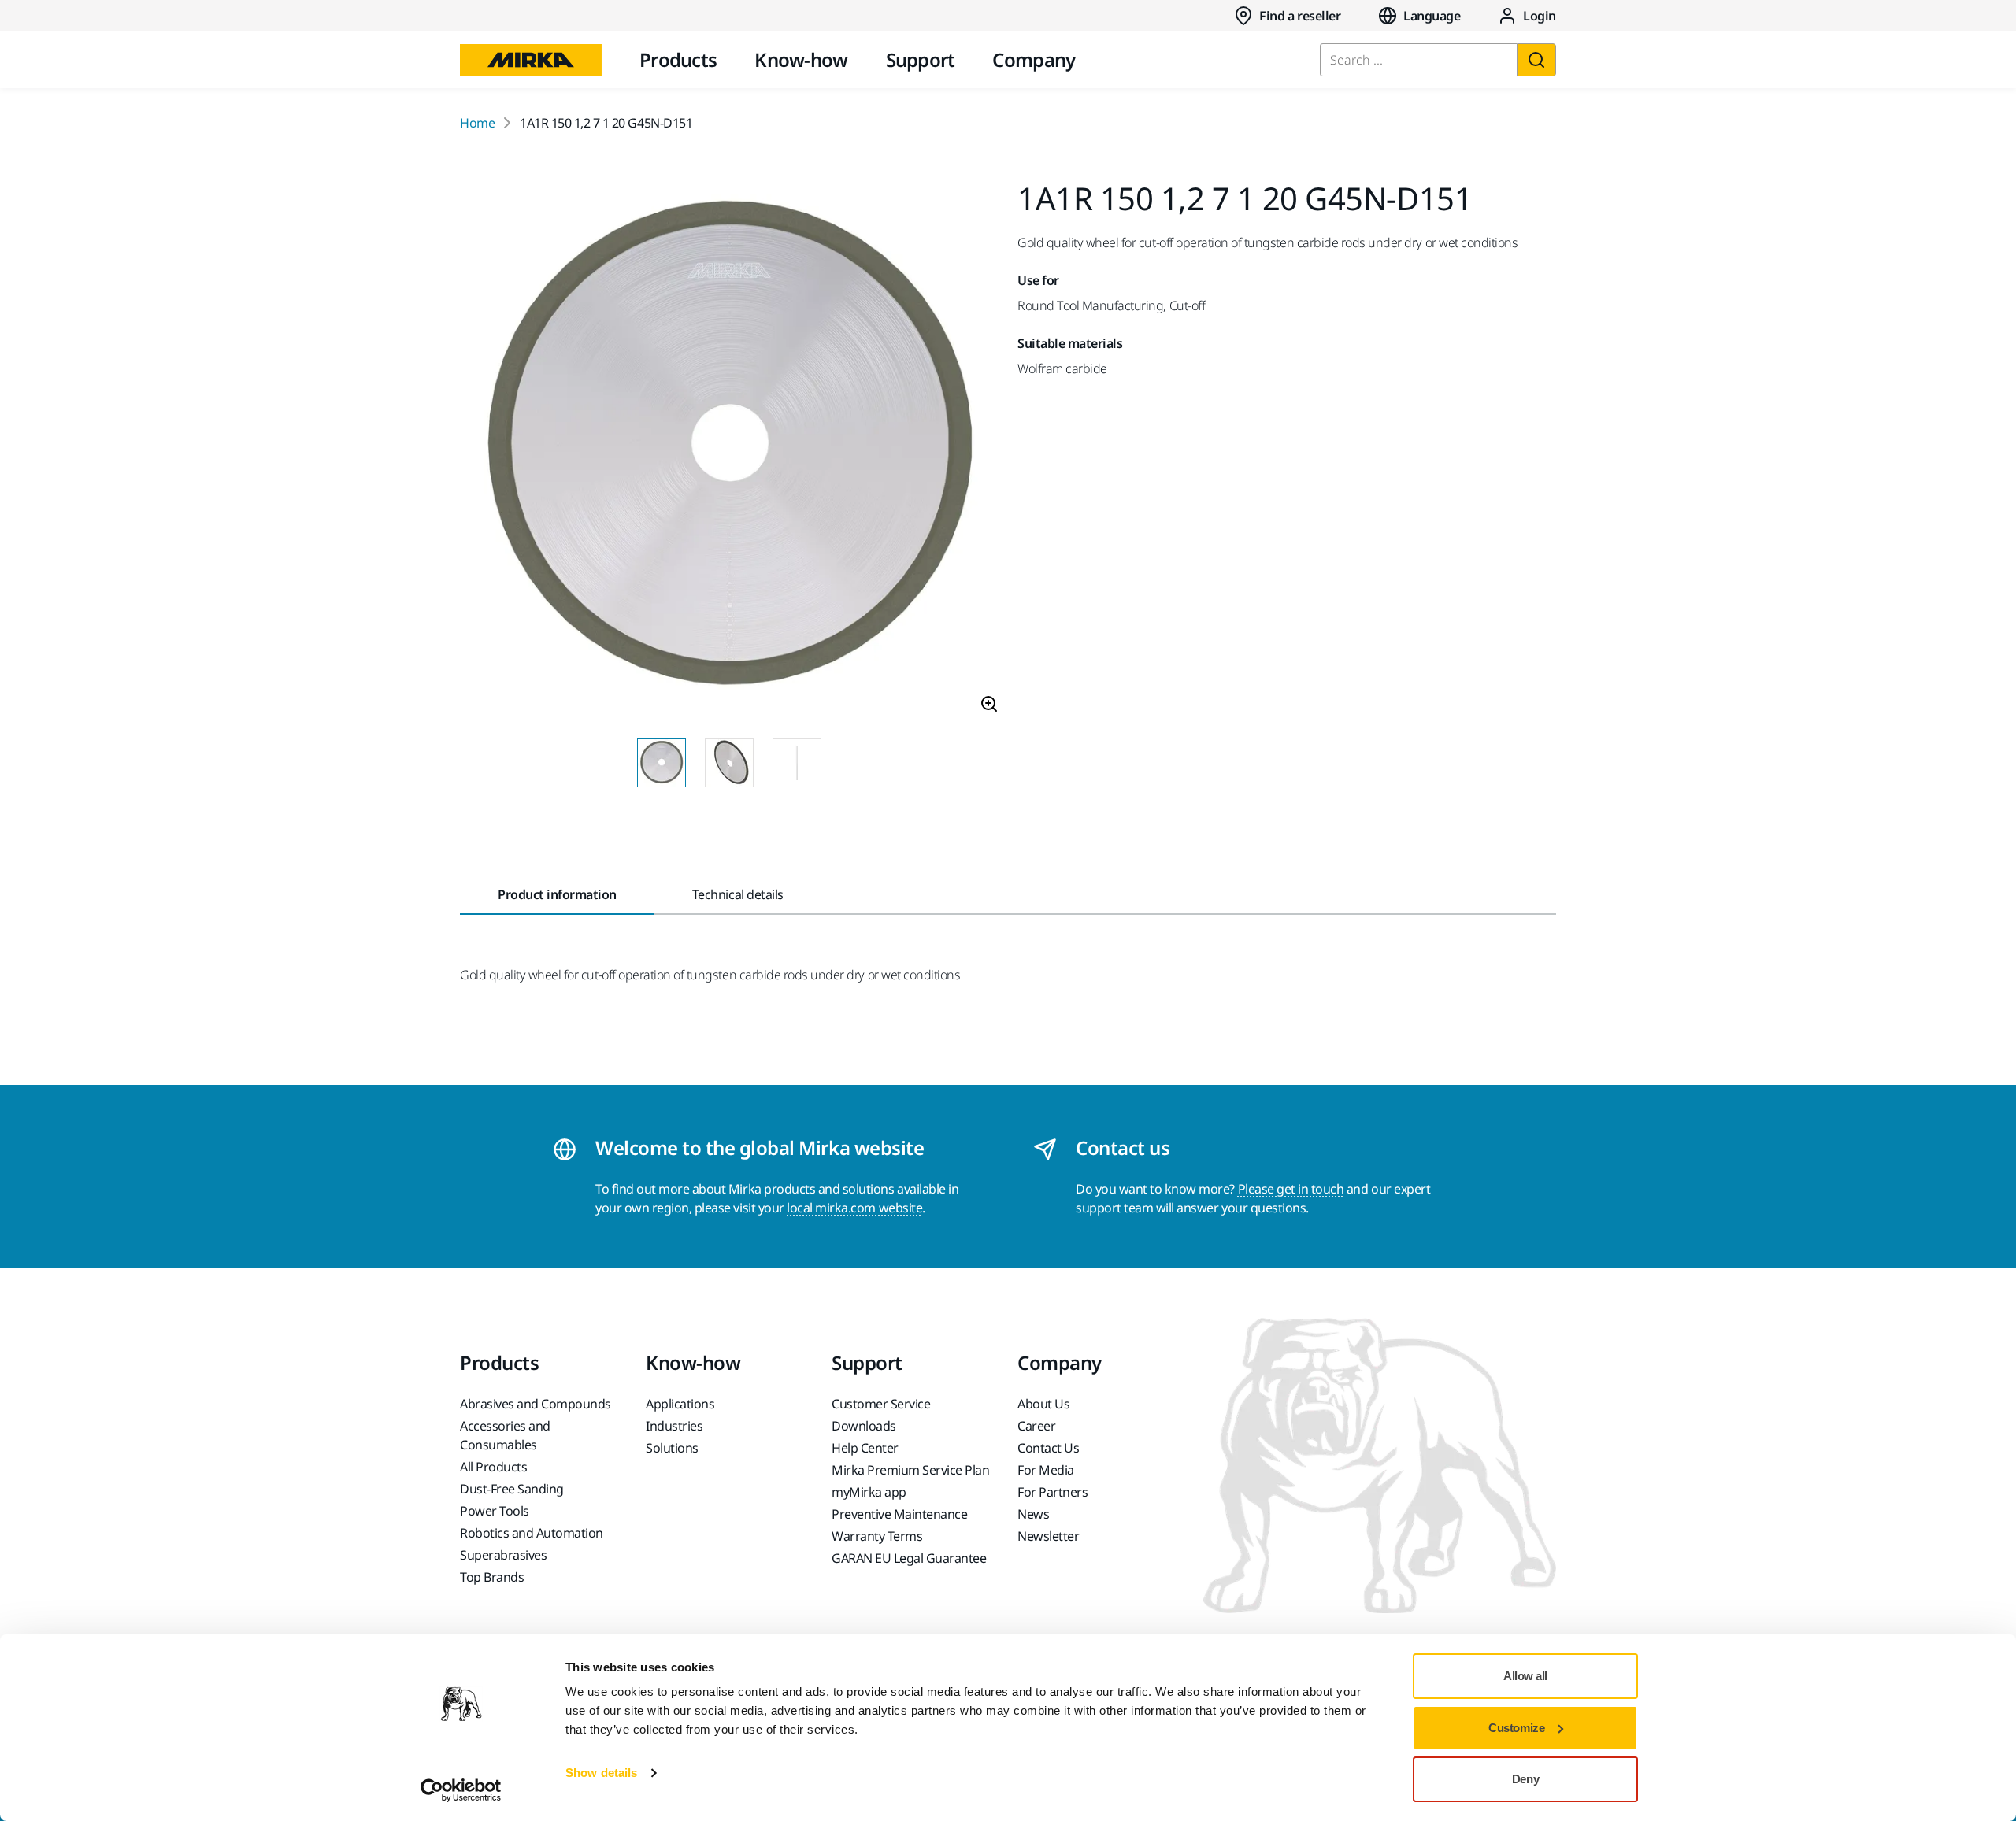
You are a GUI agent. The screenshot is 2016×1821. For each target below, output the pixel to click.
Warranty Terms (877, 1536)
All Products (493, 1467)
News (1033, 1514)
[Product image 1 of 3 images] (729, 454)
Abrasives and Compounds (535, 1404)
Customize (1516, 1728)
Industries (674, 1426)
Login (1540, 16)
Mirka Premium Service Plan (911, 1470)
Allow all (1525, 1676)
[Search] (1536, 60)
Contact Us (1048, 1448)
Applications (680, 1404)
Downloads (864, 1426)
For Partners (1052, 1492)
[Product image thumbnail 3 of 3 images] (797, 763)
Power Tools (495, 1511)
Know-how (801, 59)
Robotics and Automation (532, 1533)
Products (678, 59)
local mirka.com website (854, 1208)
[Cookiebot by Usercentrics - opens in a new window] (461, 1790)
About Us (1043, 1404)
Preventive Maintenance (899, 1514)
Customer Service (881, 1404)
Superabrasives (503, 1555)
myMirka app (869, 1492)
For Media (1046, 1470)
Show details (601, 1773)
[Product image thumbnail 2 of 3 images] (729, 763)
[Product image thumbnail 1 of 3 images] (661, 763)
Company (1034, 59)
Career (1036, 1426)
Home (477, 123)
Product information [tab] (557, 894)
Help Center (865, 1448)
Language (1432, 16)
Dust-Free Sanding (512, 1489)
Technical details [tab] (738, 894)
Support (921, 59)
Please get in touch (1291, 1189)
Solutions (672, 1448)
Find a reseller (1300, 16)
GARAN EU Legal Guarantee (909, 1558)
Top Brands (492, 1577)
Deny (1525, 1779)
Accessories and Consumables (505, 1435)
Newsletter (1048, 1536)
